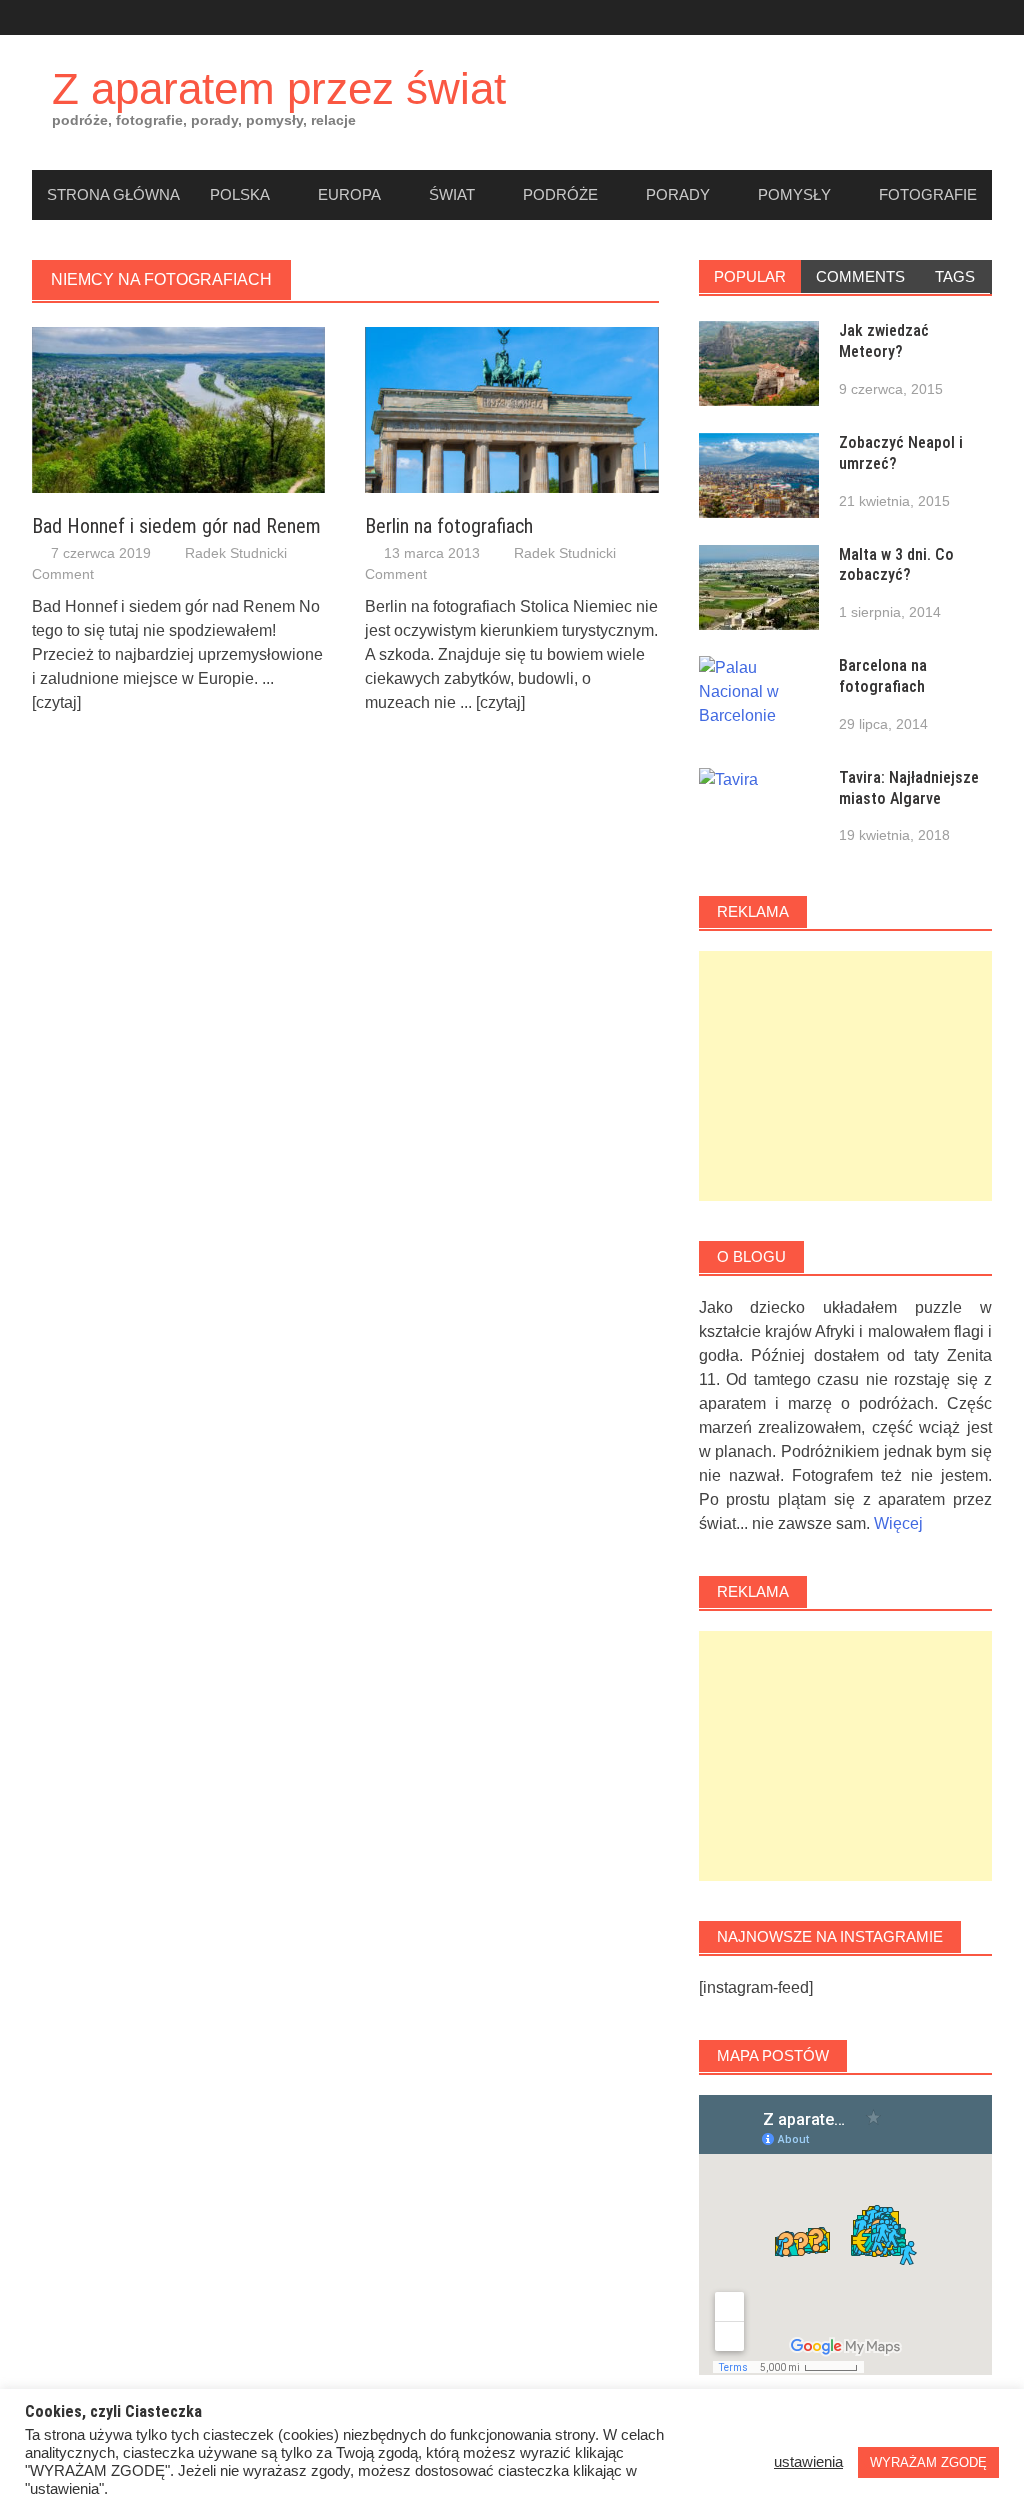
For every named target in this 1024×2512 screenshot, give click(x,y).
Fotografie (928, 194)
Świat (452, 194)
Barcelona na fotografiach (883, 676)
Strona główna (113, 194)
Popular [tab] (750, 276)
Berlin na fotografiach (449, 526)
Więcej (898, 1523)
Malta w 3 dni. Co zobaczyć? (896, 565)
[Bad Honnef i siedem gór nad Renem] (178, 408)
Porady (678, 194)
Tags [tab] (955, 276)
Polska (240, 194)
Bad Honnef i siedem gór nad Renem (176, 526)
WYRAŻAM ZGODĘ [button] (928, 2462)
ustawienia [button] (808, 2462)
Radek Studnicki (236, 553)
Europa (349, 194)
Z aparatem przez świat (279, 88)
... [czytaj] (492, 702)
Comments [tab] (860, 276)
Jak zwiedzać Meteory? (884, 341)
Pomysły (794, 194)
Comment (63, 574)
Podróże (560, 194)
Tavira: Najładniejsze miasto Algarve (909, 788)
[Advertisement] (845, 1076)
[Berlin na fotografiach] (511, 408)
